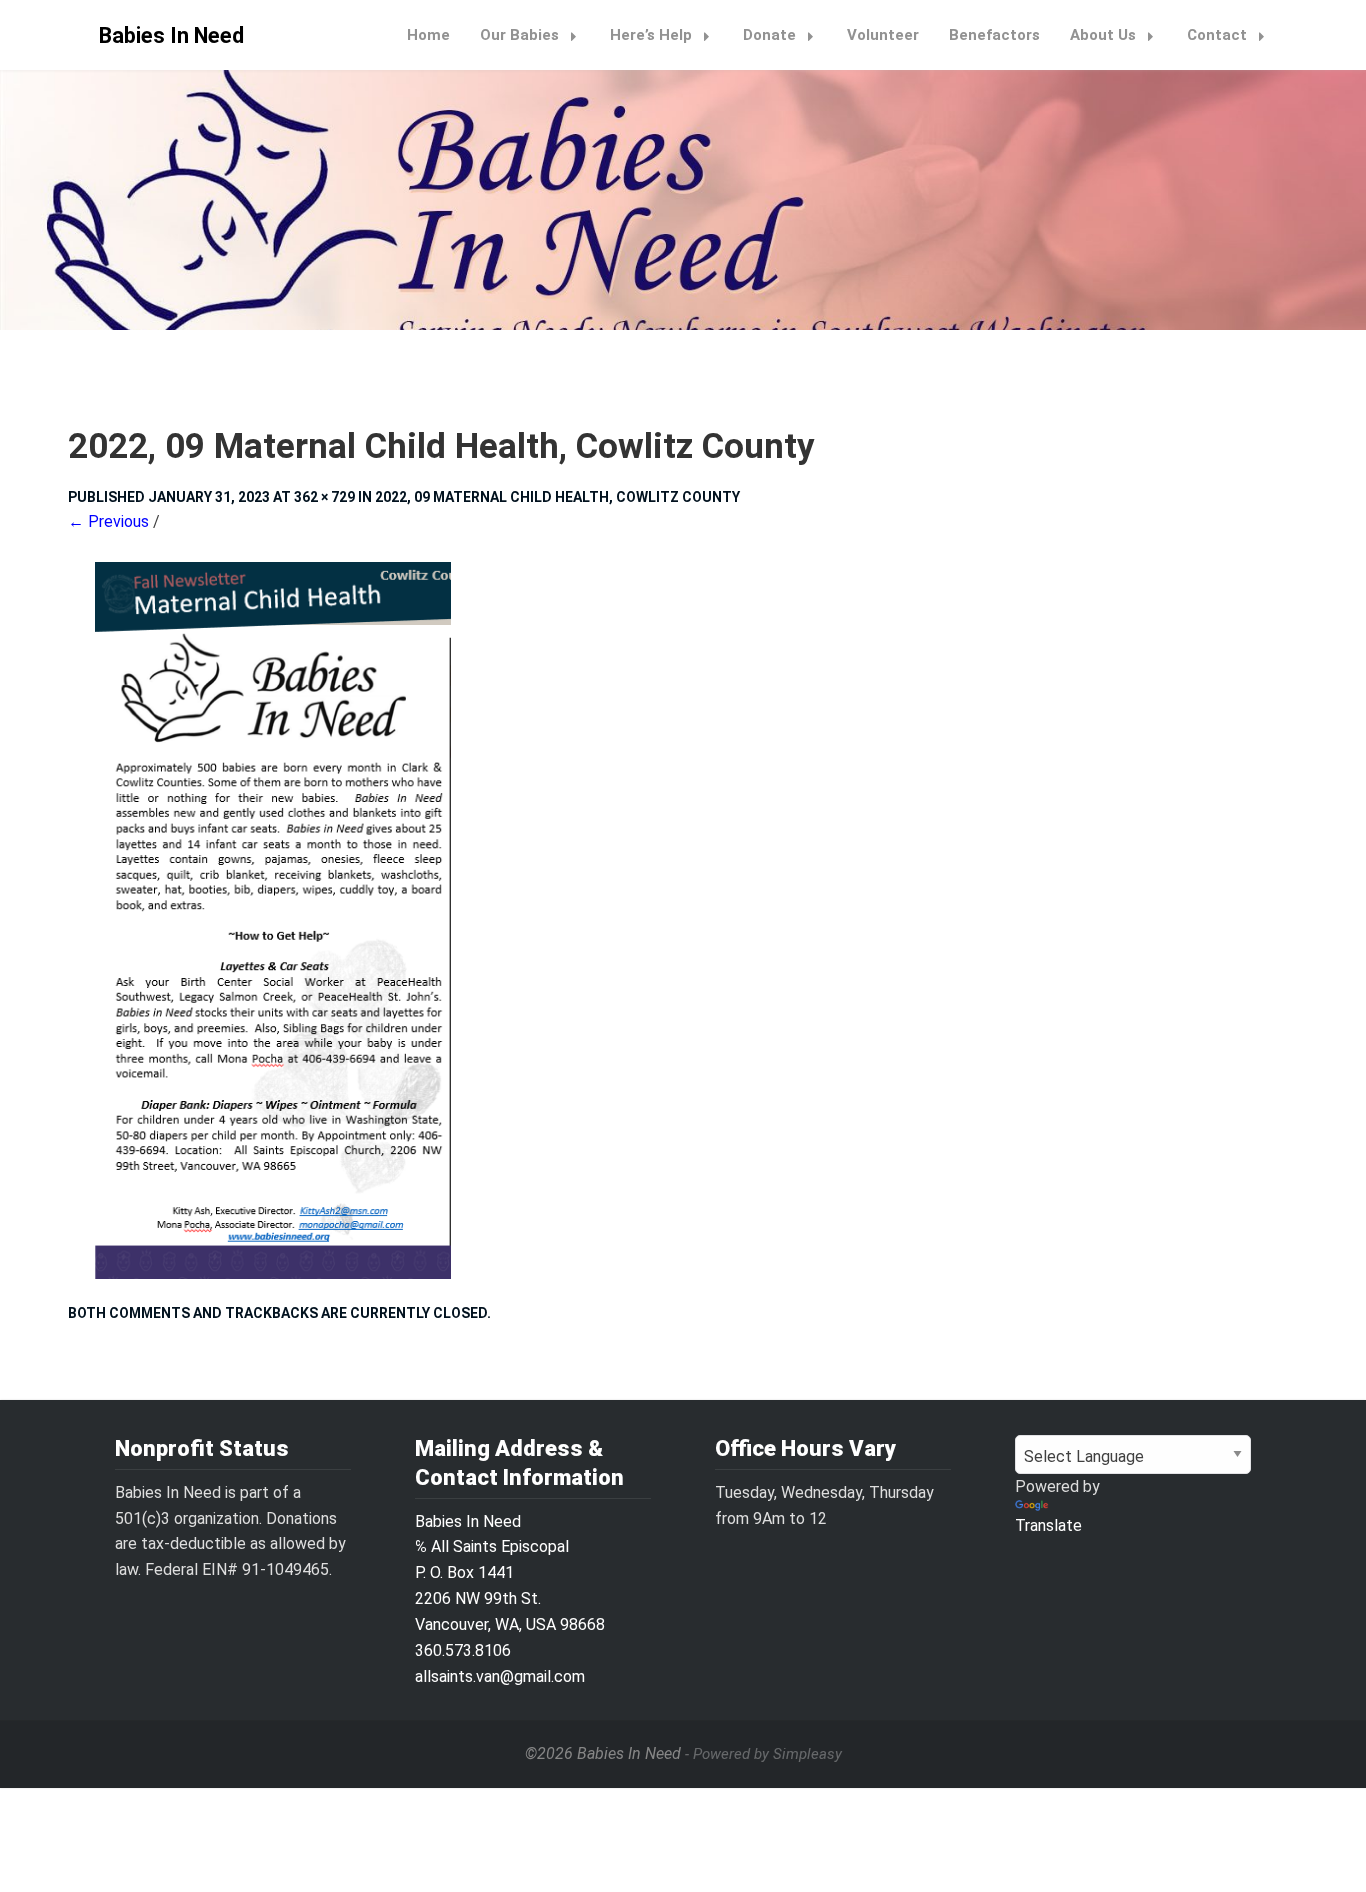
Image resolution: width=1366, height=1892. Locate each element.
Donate (769, 35)
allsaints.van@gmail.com (500, 1676)
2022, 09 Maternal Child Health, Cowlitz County (557, 497)
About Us (1103, 35)
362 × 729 (324, 497)
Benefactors (994, 35)
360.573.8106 (463, 1650)
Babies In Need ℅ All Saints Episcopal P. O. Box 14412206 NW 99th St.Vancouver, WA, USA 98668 (510, 1573)
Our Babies (519, 35)
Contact (1217, 35)
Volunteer (883, 35)
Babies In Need (171, 35)
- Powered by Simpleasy (763, 1754)
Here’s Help (651, 35)
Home (428, 35)
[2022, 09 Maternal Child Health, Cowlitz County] (683, 920)
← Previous (108, 521)
